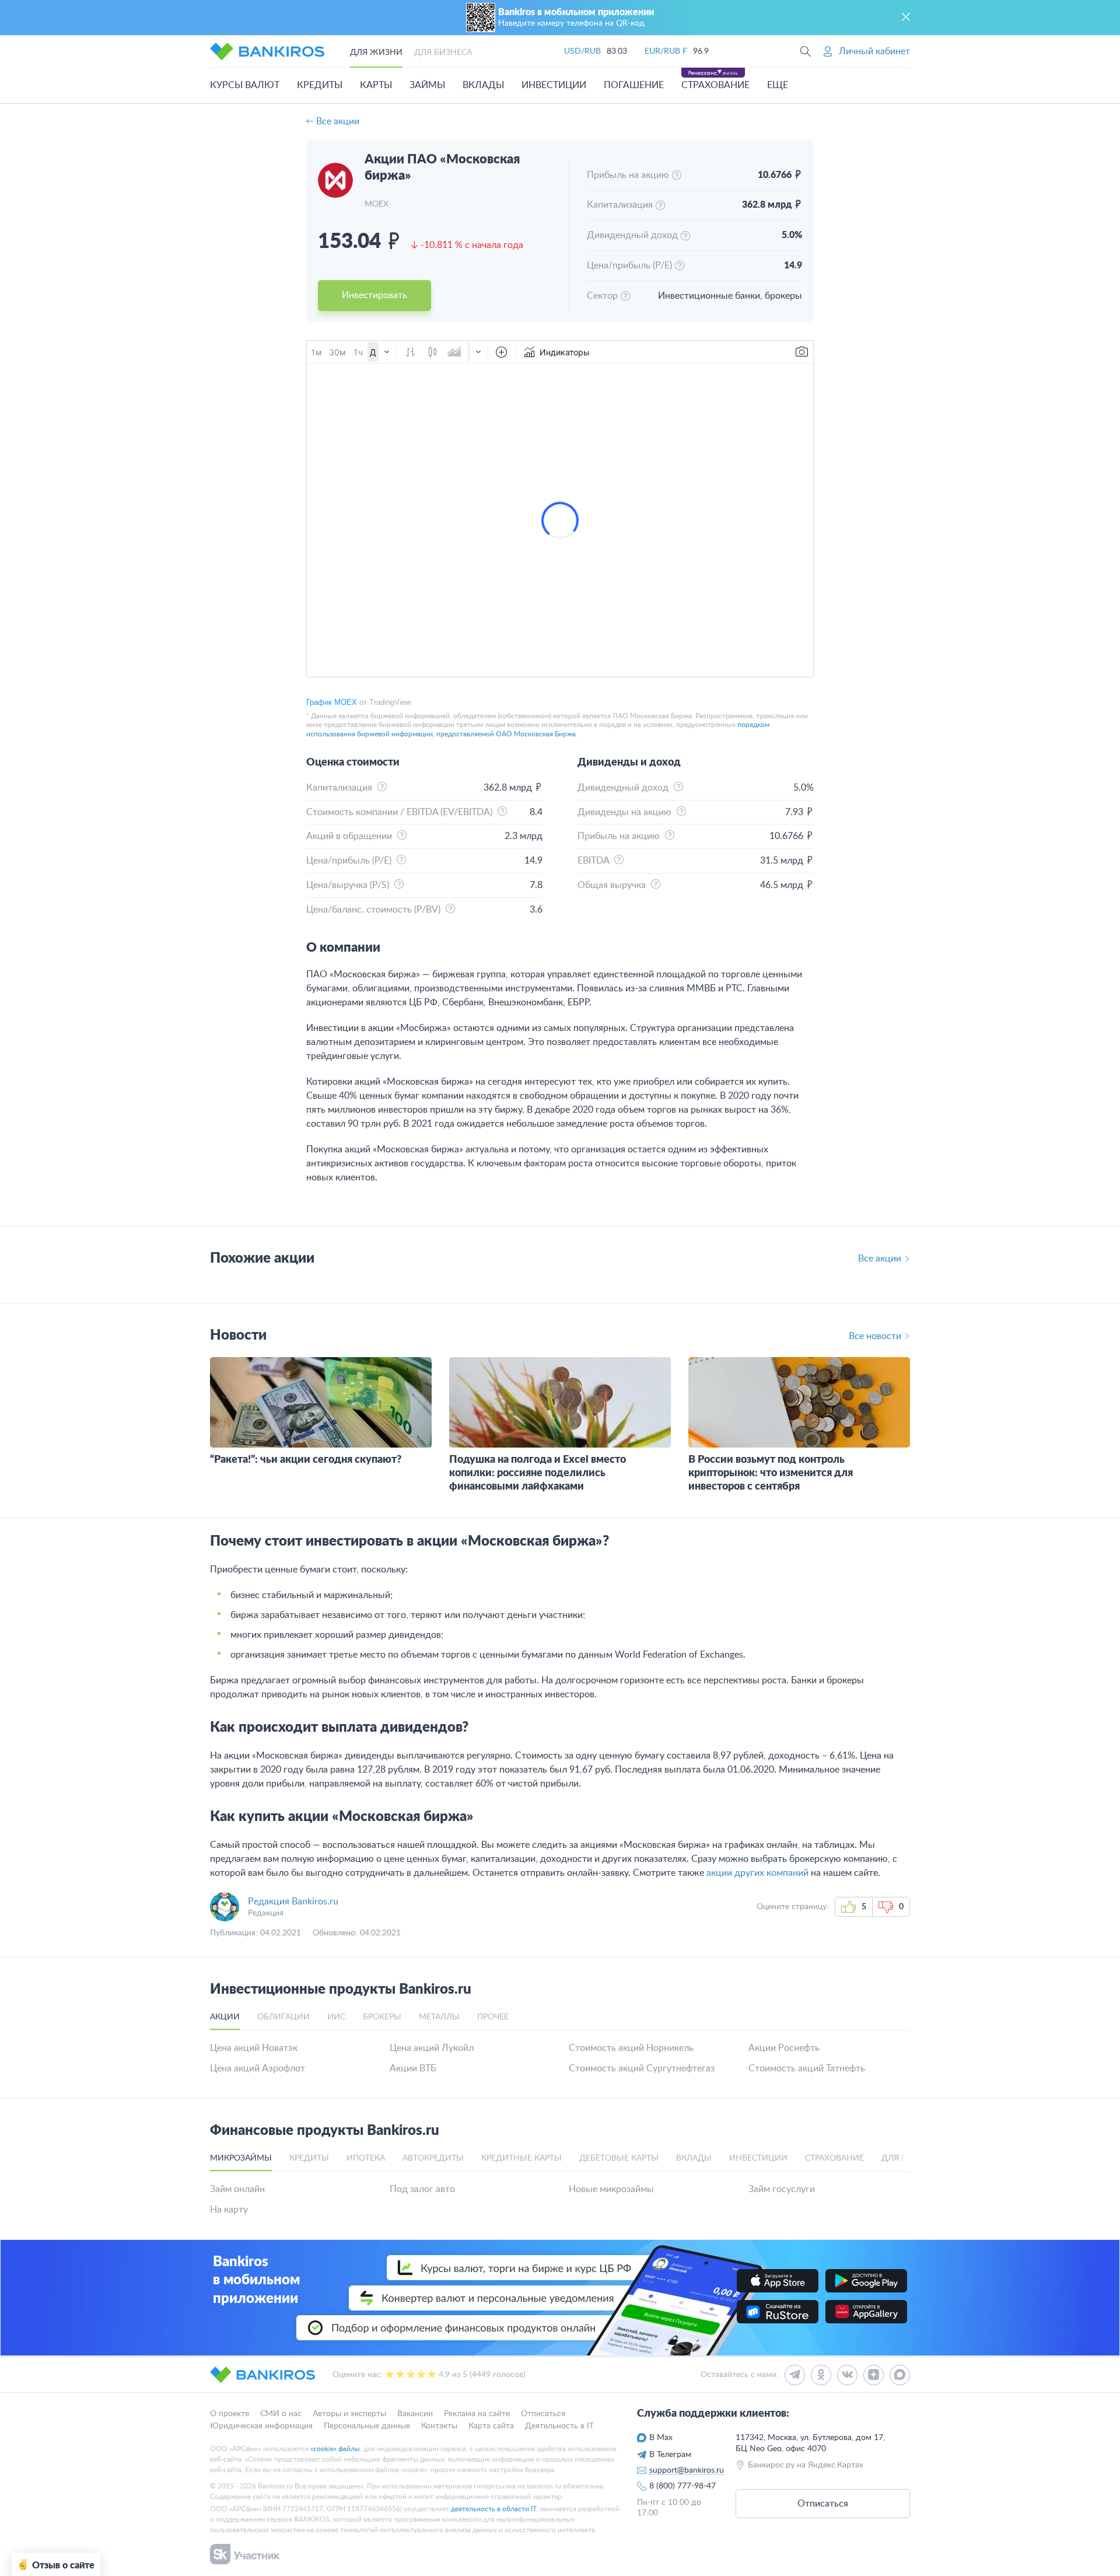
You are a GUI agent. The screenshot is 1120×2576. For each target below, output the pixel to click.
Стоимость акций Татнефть (807, 2068)
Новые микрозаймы (611, 2189)
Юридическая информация (261, 2425)
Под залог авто (422, 2189)
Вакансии (415, 2414)
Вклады (483, 85)
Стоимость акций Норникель (631, 2048)
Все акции (338, 121)
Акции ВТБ (413, 2068)
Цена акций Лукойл (432, 2048)
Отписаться (543, 2414)
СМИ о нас (281, 2414)
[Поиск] (806, 51)
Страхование (715, 85)
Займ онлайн (237, 2189)
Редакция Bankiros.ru (293, 1902)
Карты (376, 85)
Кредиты (320, 85)
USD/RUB (582, 51)
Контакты (439, 2425)
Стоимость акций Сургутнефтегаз (642, 2068)
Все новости (875, 1336)
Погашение (634, 85)
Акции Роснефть (784, 2048)
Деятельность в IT (559, 2425)
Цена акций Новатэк (254, 2048)
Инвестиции (554, 85)
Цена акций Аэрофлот (258, 2068)
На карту (229, 2210)
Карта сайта (491, 2425)
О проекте (230, 2414)
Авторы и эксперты (349, 2414)
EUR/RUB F (666, 51)
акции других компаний (757, 1873)
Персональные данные (367, 2425)
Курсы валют (245, 85)
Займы (427, 85)
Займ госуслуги (782, 2189)
